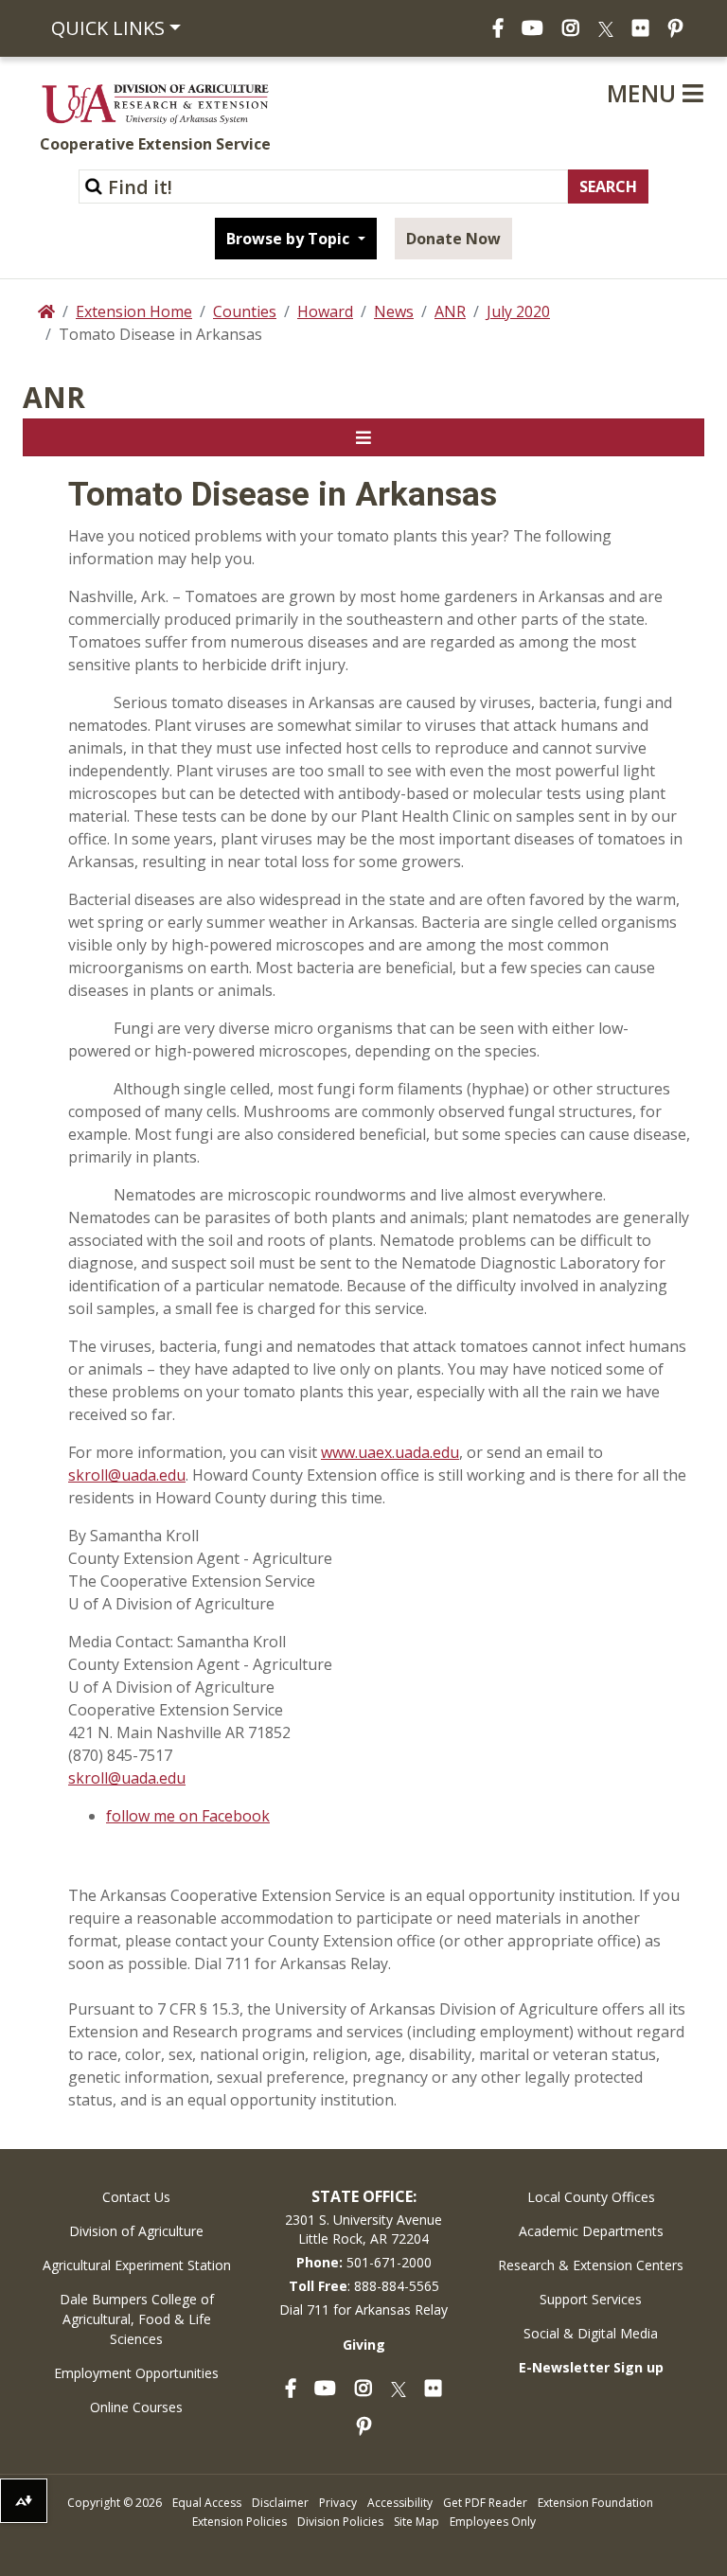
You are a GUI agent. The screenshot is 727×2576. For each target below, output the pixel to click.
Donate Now (453, 239)
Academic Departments (591, 2231)
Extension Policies (239, 2522)
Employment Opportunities (136, 2373)
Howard (325, 311)
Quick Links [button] (108, 28)
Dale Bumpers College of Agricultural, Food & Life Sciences (137, 2319)
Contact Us (136, 2197)
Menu (645, 93)
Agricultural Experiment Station (137, 2265)
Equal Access (207, 2503)
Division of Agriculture (136, 2231)
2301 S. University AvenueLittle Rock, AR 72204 (363, 2229)
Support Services (591, 2299)
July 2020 (518, 311)
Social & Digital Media (591, 2333)
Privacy (338, 2503)
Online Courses (136, 2407)
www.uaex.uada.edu (390, 1452)
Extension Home (134, 311)
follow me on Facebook (188, 1816)
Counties (245, 311)
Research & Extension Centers (591, 2265)
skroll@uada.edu (127, 1475)
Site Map (417, 2522)
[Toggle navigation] (363, 437)
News (394, 311)
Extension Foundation (595, 2503)
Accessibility (400, 2503)
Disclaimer (280, 2503)
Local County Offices (591, 2197)
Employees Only (493, 2522)
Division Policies (340, 2522)
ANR (450, 311)
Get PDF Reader (485, 2503)
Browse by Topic (290, 239)
